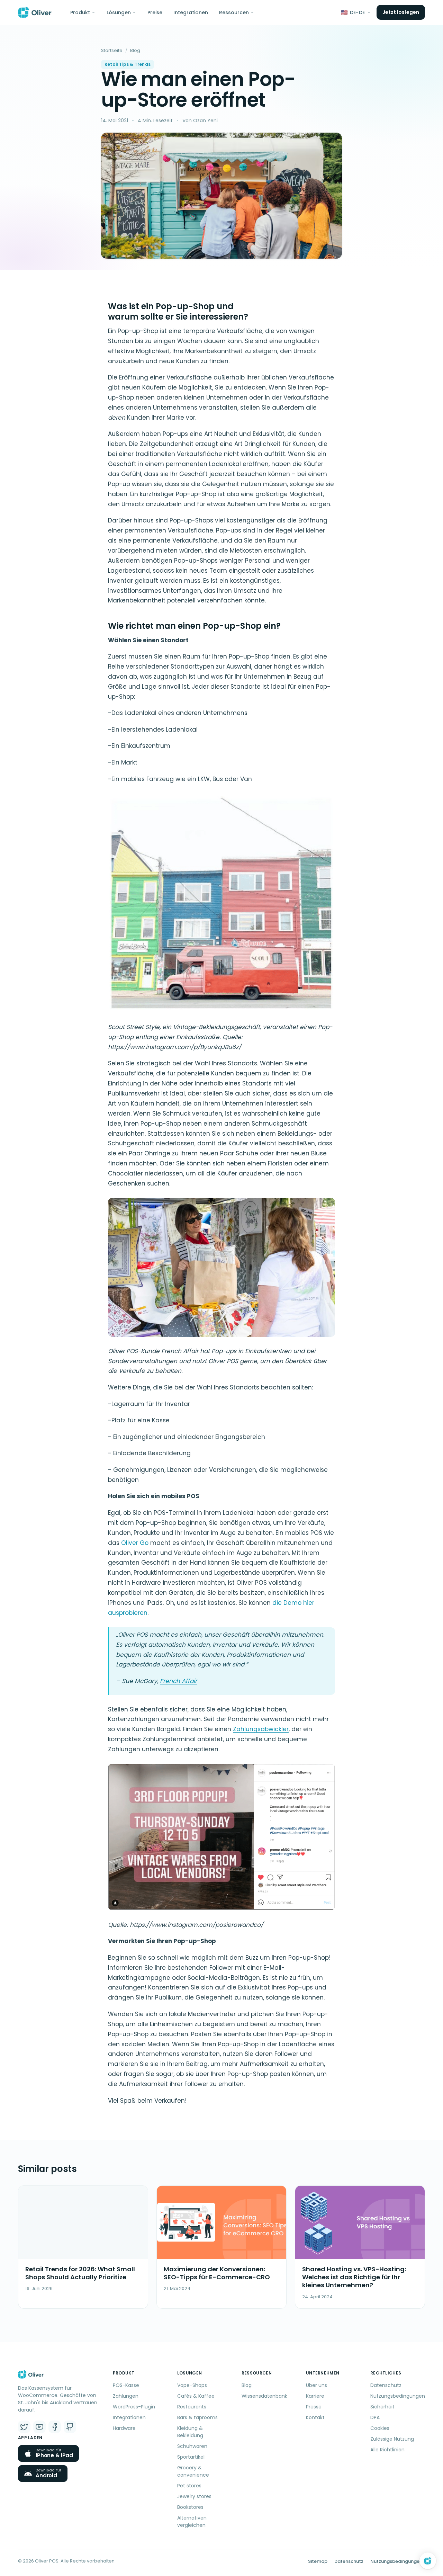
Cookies (380, 2428)
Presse (314, 2407)
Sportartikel (191, 2457)
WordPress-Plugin (134, 2407)
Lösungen (119, 12)
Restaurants (192, 2407)
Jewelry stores (194, 2496)
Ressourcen (234, 12)
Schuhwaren (192, 2446)
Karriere (315, 2396)
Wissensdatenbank (264, 2396)
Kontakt (315, 2417)
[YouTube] (39, 2427)
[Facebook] (55, 2427)
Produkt (80, 12)
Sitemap (318, 2561)
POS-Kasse (126, 2385)
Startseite (112, 50)
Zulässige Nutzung (392, 2439)
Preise (155, 12)
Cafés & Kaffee (196, 2396)
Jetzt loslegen (401, 12)
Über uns (317, 2385)
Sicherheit (382, 2407)
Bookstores (190, 2507)
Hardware (124, 2428)
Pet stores (189, 2486)
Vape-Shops (192, 2385)
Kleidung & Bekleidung (190, 2432)
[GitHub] (70, 2427)
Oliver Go (136, 1543)
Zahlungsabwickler (261, 1729)
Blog (135, 50)
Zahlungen (126, 2396)
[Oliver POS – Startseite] (35, 12)
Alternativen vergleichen (192, 2521)
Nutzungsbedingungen (398, 2396)
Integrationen (191, 12)
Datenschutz (386, 2385)
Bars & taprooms (197, 2417)
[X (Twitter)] (24, 2427)
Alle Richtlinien (387, 2450)
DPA (375, 2417)
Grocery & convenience (193, 2471)
